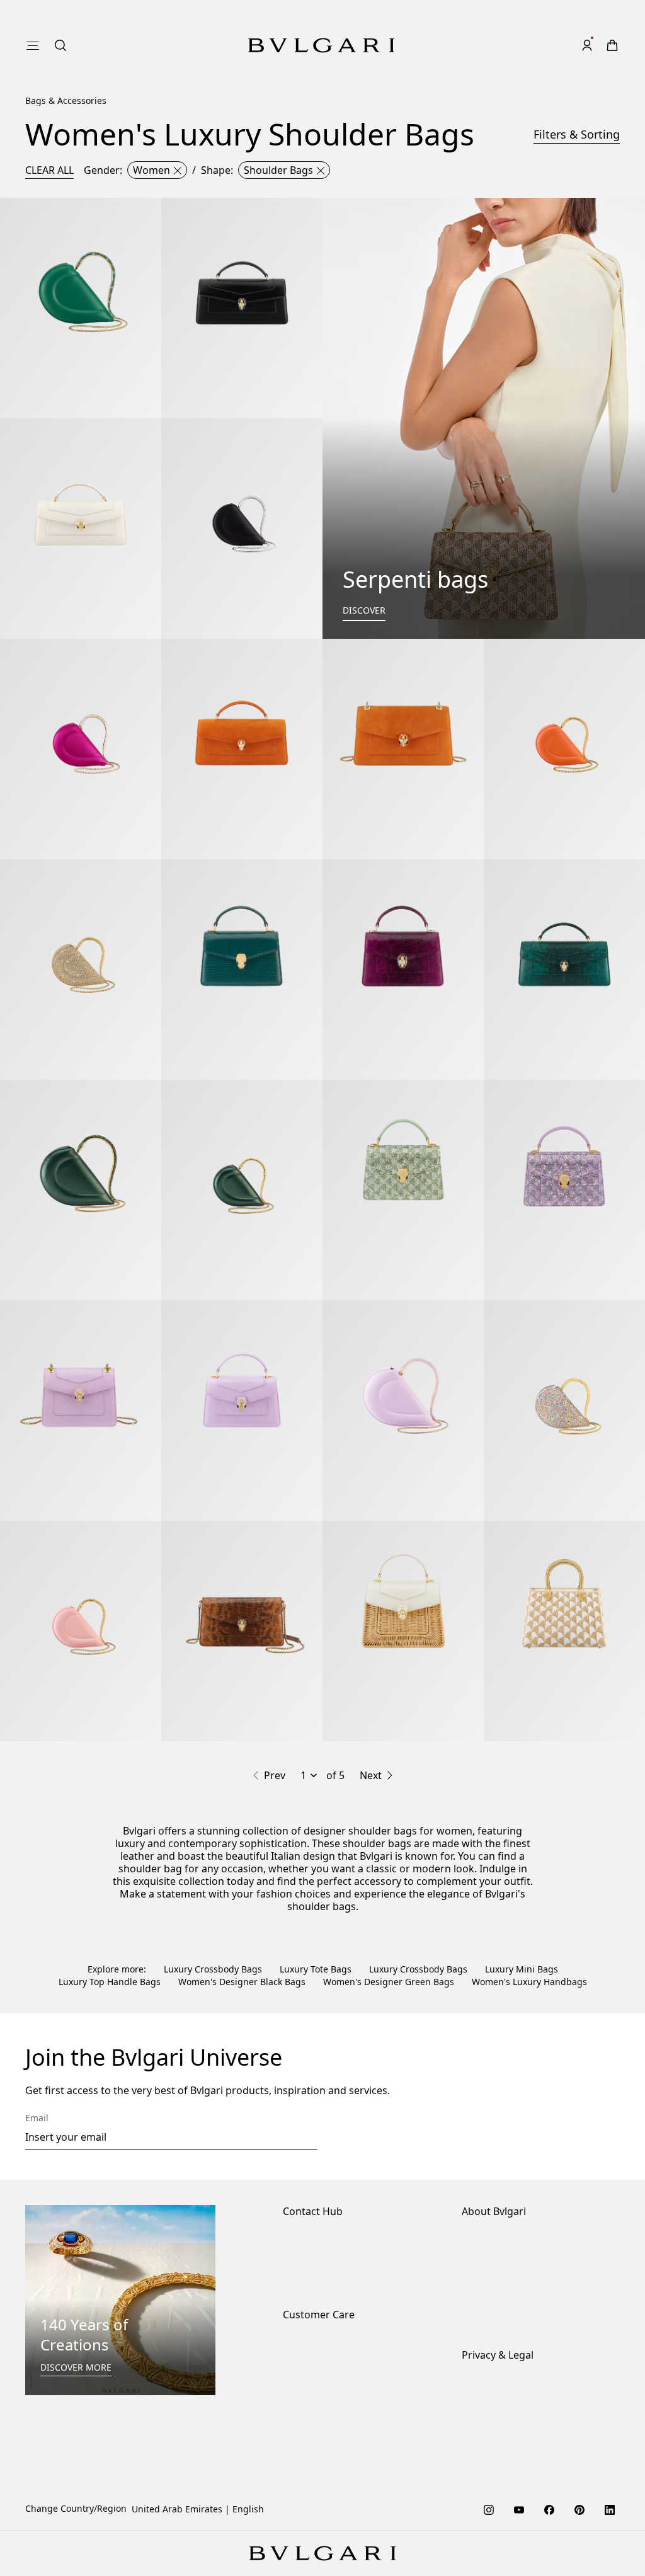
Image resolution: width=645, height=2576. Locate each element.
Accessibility (488, 2302)
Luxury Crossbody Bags (213, 1969)
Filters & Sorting (577, 134)
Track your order (317, 2406)
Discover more (76, 2367)
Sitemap (479, 2466)
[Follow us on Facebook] (549, 2509)
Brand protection (498, 2242)
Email (37, 2118)
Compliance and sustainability (526, 2262)
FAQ (291, 2426)
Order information (322, 2345)
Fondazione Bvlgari (502, 2322)
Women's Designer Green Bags (389, 1982)
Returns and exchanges (333, 2385)
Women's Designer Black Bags (242, 1982)
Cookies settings (496, 2386)
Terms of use (489, 2426)
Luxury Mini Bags (522, 1969)
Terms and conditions (507, 2446)
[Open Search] (60, 45)
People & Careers (498, 2282)
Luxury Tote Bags (316, 1969)
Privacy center (491, 2406)
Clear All (49, 170)
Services (300, 2365)
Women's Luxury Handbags (529, 1982)
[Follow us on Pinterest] (579, 2509)
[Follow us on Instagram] (489, 2509)
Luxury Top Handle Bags (110, 1982)
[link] (612, 45)
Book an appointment (328, 2282)
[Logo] (321, 45)
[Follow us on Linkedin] (610, 2509)
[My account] (587, 45)
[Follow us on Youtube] (519, 2509)
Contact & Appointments (334, 2262)
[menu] (33, 45)
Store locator (310, 2242)
